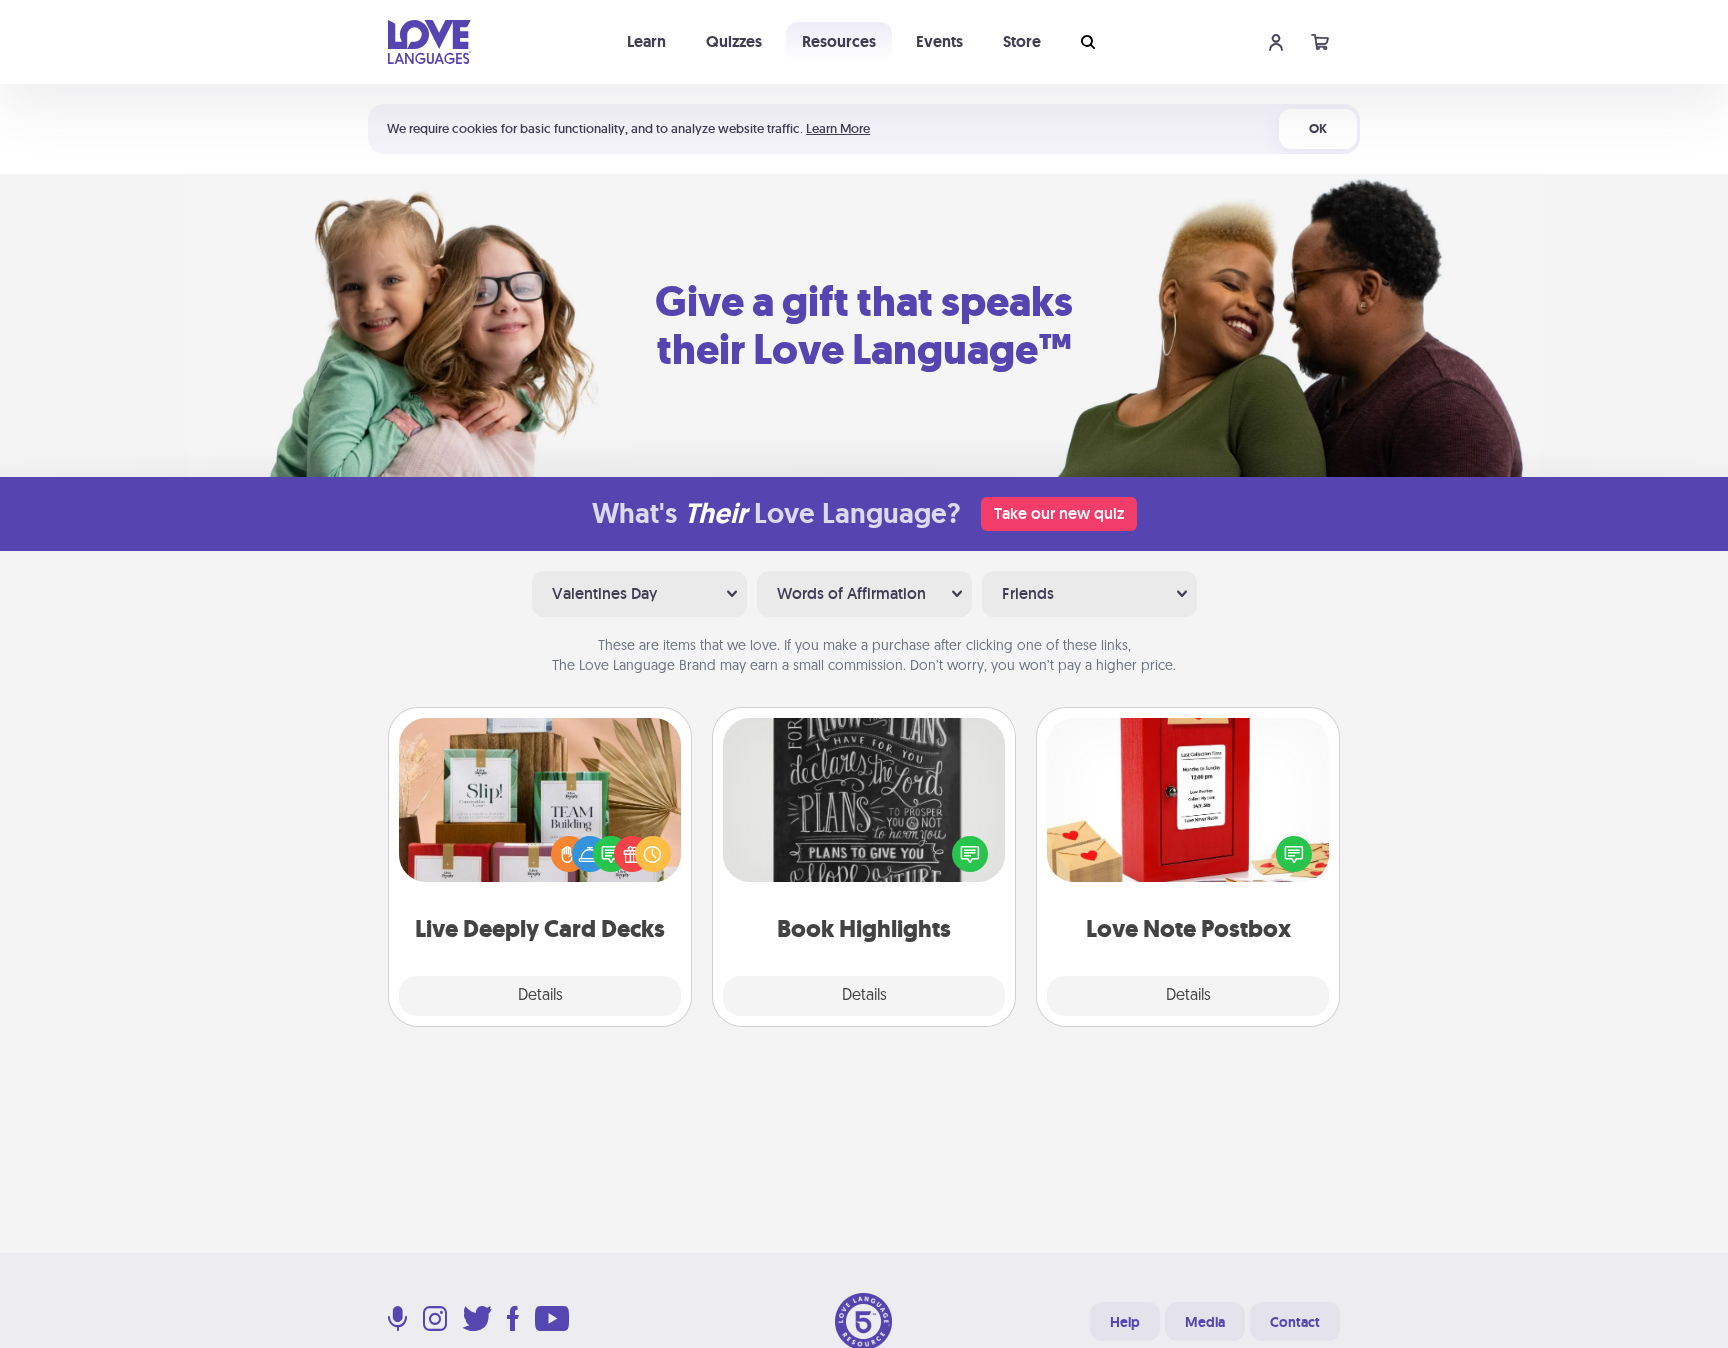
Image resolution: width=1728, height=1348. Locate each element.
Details (540, 996)
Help (1125, 1322)
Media (1205, 1322)
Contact (1295, 1322)
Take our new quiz (1059, 513)
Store (1022, 41)
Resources (839, 41)
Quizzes (734, 41)
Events (939, 41)
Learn (646, 41)
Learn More (838, 128)
